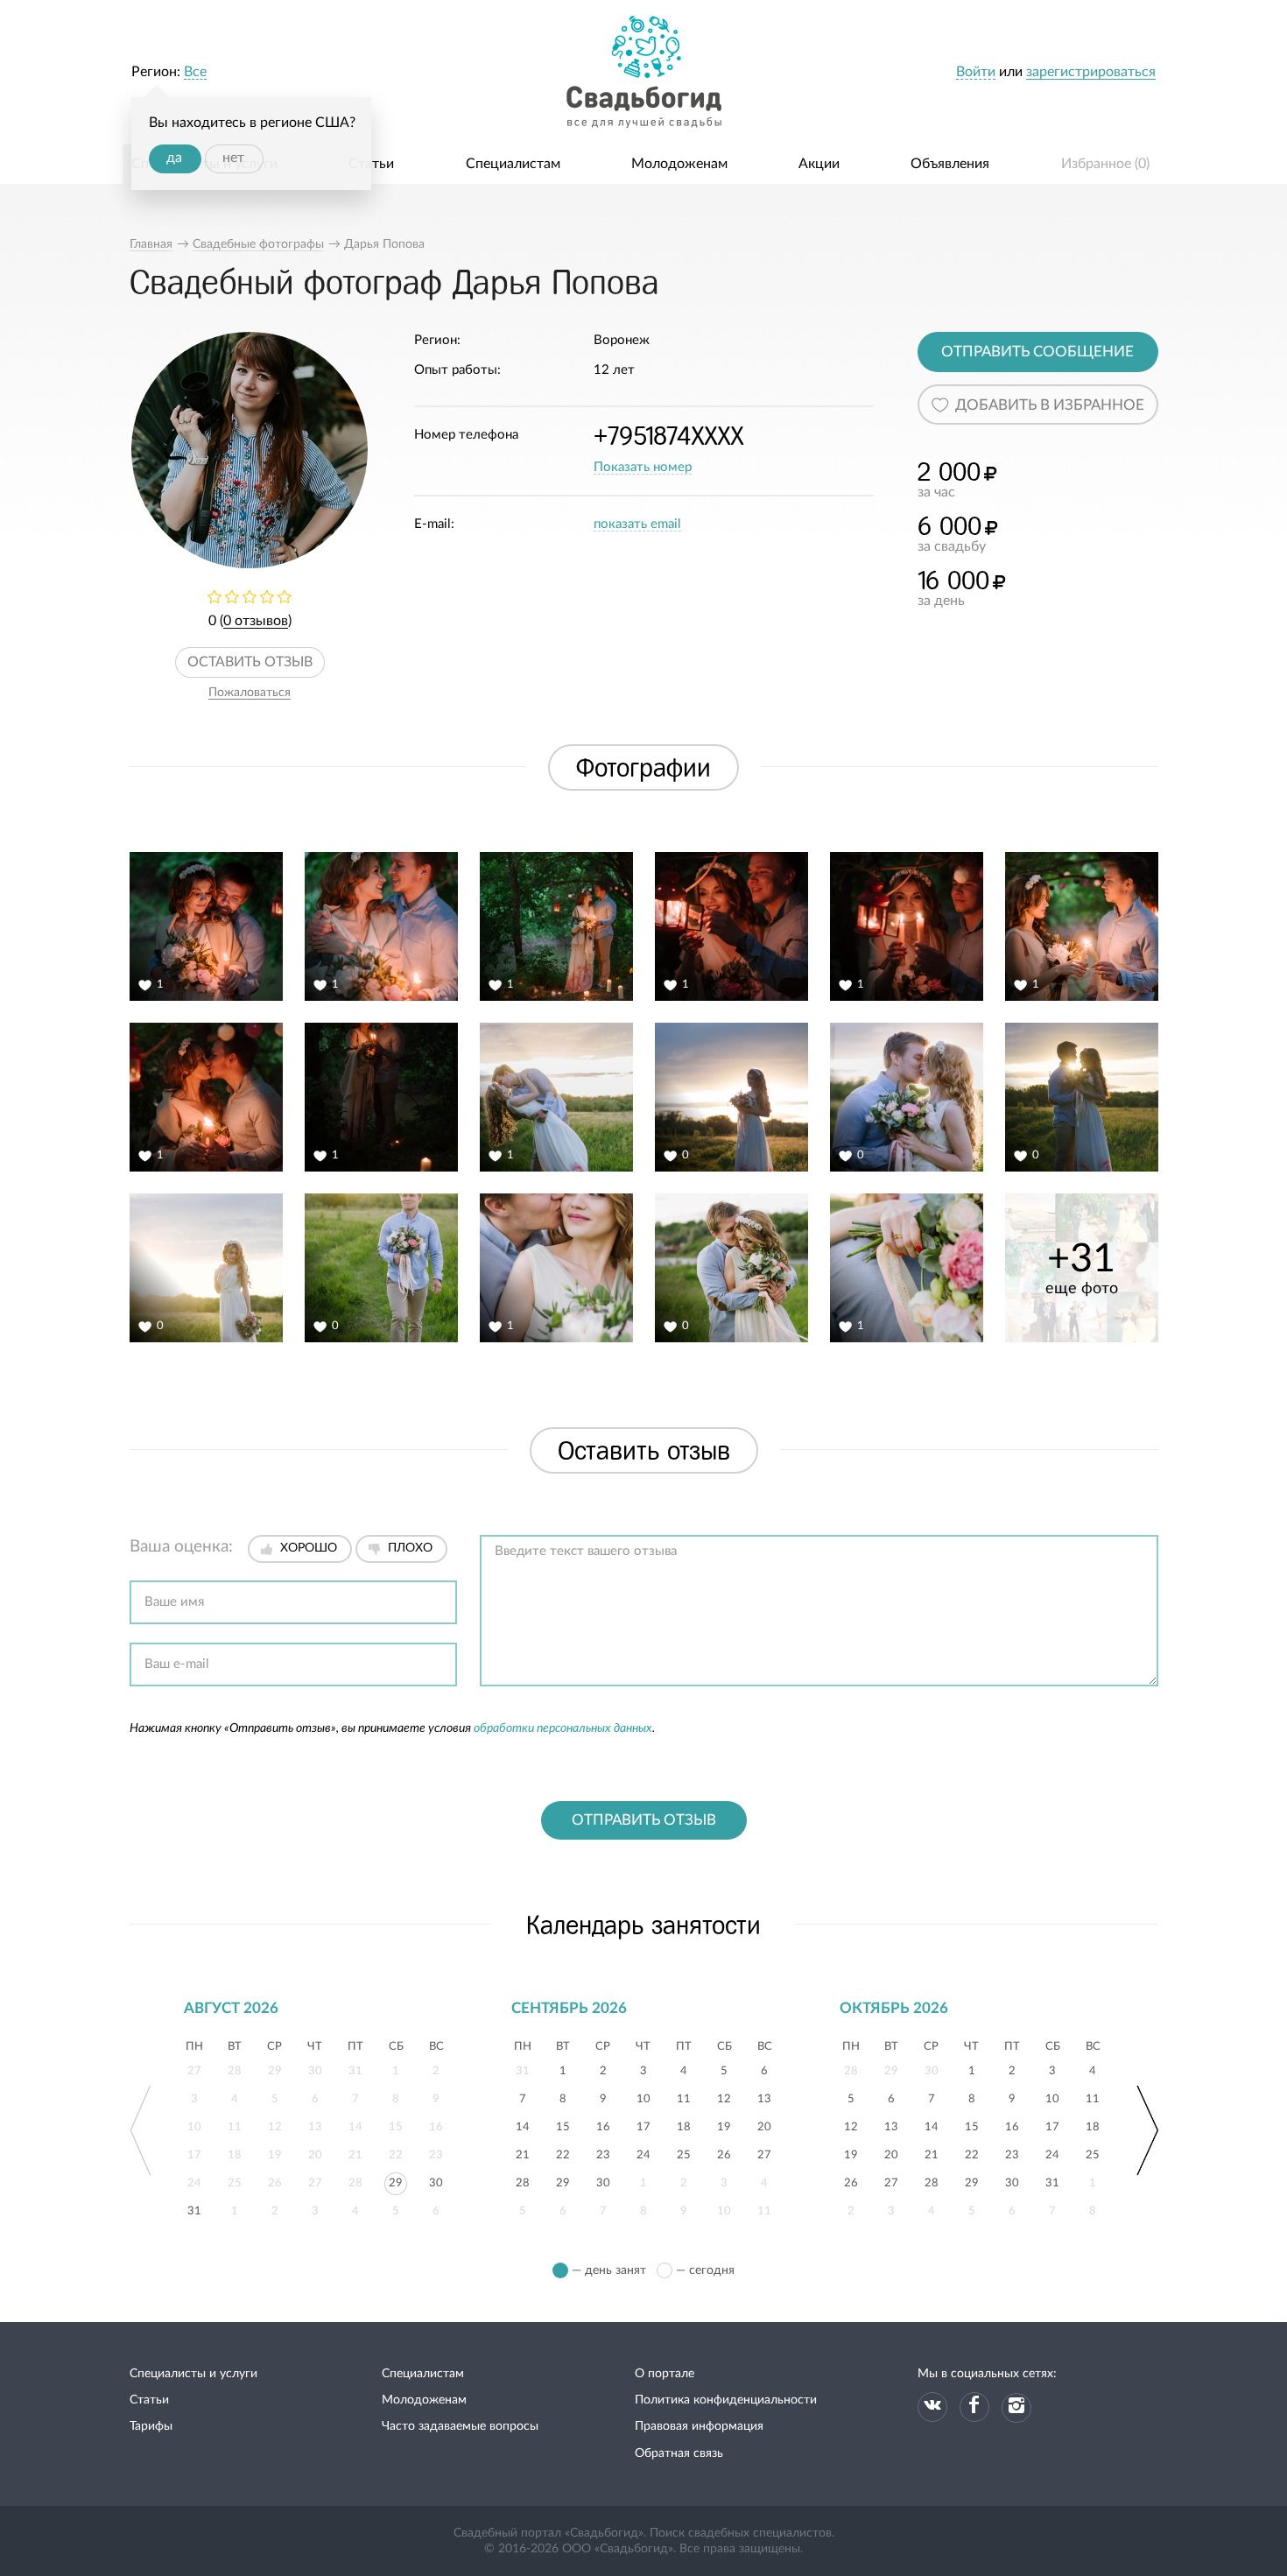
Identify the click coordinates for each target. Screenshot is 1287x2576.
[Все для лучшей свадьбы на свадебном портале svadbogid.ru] (643, 72)
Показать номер (643, 467)
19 (724, 2125)
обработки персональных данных (563, 1728)
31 (194, 2209)
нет (233, 158)
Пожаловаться (250, 693)
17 (643, 2125)
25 (684, 2153)
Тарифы (151, 2426)
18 (684, 2125)
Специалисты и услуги (193, 2374)
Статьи (371, 164)
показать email (637, 524)
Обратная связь (679, 2453)
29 (396, 2181)
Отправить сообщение (1037, 352)
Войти (976, 72)
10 (643, 2097)
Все (195, 72)
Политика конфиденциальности (726, 2400)
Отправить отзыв (644, 1820)
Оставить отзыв (250, 662)
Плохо (410, 1548)
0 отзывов (256, 621)
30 (436, 2181)
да (174, 158)
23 (603, 2153)
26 (724, 2153)
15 (563, 2125)
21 (523, 2153)
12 (724, 2097)
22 (563, 2153)
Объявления (950, 164)
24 (643, 2153)
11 (684, 2097)
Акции (819, 164)
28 (523, 2181)
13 (764, 2097)
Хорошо (309, 1548)
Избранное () (1105, 164)
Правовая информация (699, 2426)
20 (764, 2125)
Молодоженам (679, 164)
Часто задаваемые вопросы (460, 2426)
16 (603, 2125)
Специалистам (513, 164)
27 (764, 2153)
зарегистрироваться (1091, 72)
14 (523, 2125)
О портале (665, 2374)
